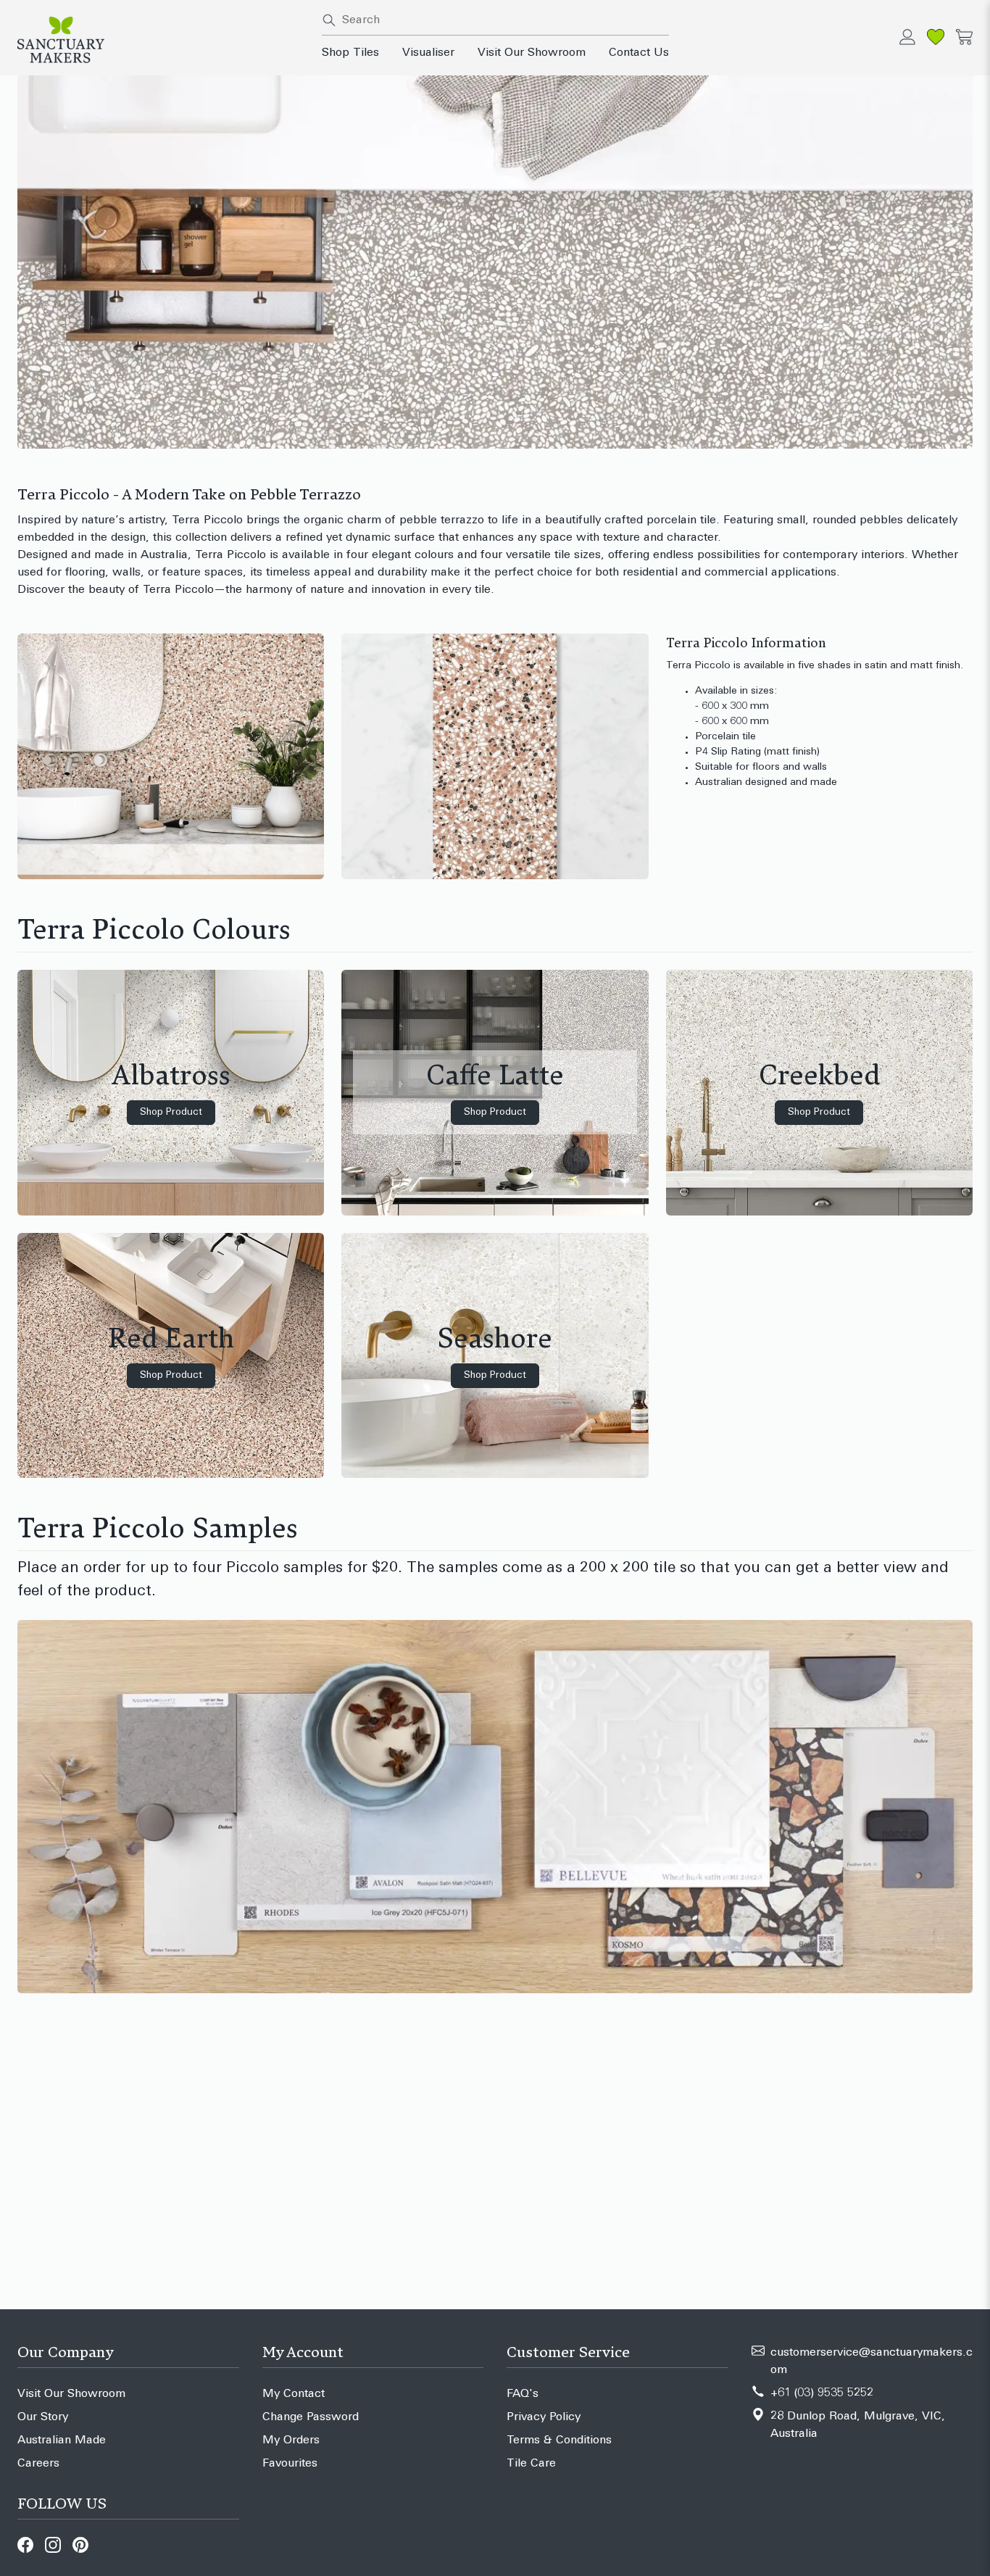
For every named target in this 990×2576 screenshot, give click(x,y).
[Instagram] (53, 2545)
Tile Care (531, 2464)
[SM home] (161, 40)
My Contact (294, 2394)
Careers (38, 2464)
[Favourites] (936, 37)
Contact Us (639, 53)
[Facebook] (25, 2545)
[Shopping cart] (964, 37)
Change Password (311, 2417)
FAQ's (523, 2394)
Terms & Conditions (559, 2440)
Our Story (43, 2417)
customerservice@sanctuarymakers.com (872, 2361)
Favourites (290, 2464)
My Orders (291, 2440)
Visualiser (428, 53)
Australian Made (62, 2440)
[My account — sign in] (907, 37)
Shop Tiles (350, 53)
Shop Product (171, 1112)
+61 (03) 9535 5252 (822, 2393)
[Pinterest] (80, 2545)
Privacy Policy (544, 2417)
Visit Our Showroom (532, 53)
